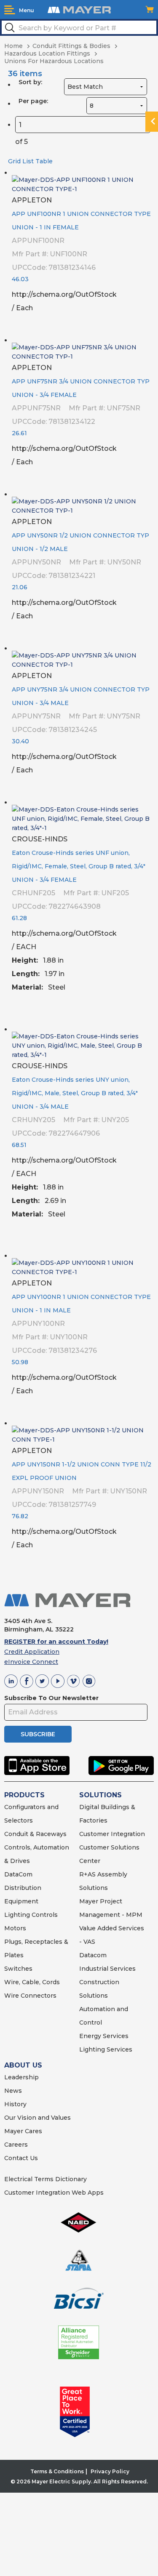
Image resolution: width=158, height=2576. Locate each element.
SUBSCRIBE (38, 1734)
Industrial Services (107, 1969)
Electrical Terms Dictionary (46, 2179)
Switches (18, 1969)
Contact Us (21, 2158)
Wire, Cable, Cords (32, 1982)
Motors (15, 1928)
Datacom (93, 1955)
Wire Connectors (30, 1996)
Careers (16, 2145)
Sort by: (30, 82)
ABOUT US (23, 2065)
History (15, 2104)
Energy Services (104, 2036)
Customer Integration (112, 1834)
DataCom (18, 1874)
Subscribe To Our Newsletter (51, 1698)
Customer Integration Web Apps (54, 2193)
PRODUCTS (24, 1795)
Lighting (17, 1915)
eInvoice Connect (31, 1662)
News (13, 2091)
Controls (44, 1915)
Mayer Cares (23, 2131)
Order (144, 324)
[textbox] (79, 27)
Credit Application (32, 1652)
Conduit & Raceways (35, 1834)
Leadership (21, 2077)
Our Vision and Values (37, 2118)
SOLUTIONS (100, 1795)
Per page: (33, 101)
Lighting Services (106, 2049)
